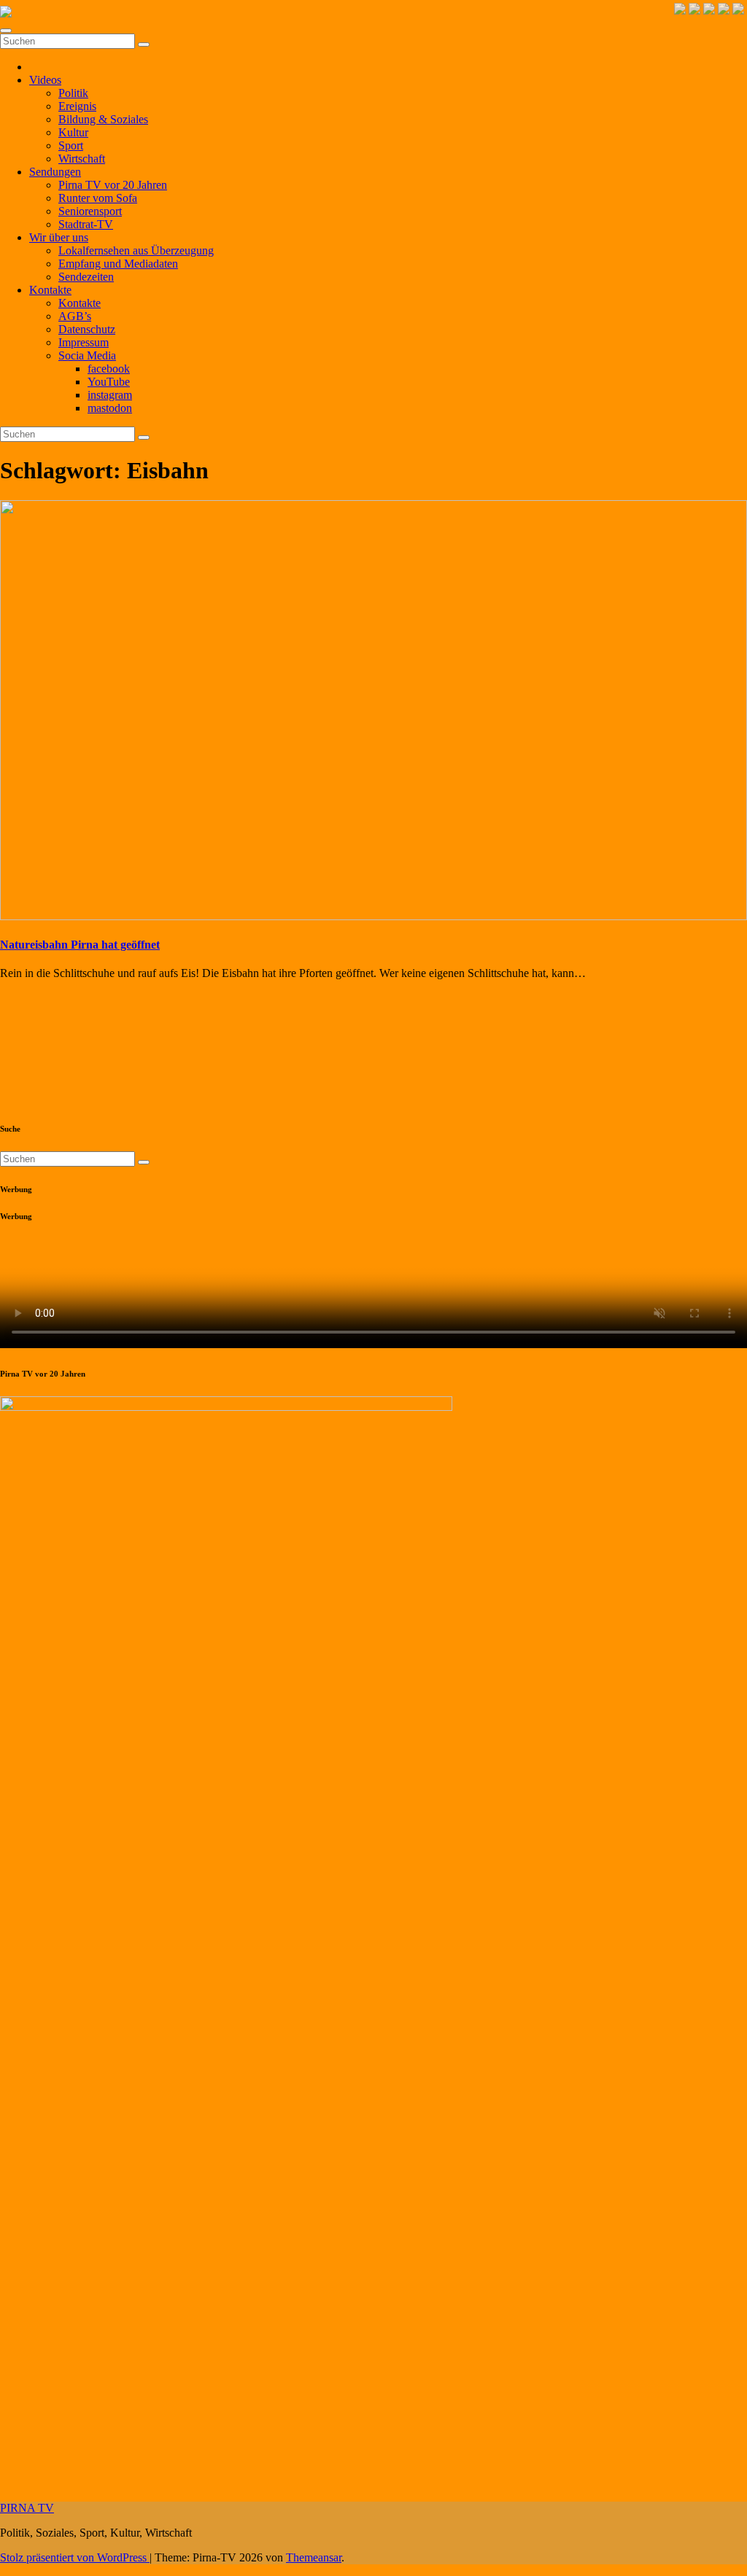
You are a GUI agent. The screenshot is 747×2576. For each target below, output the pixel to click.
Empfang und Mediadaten (118, 264)
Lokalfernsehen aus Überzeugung (136, 250)
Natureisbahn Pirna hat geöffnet (80, 945)
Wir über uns (59, 237)
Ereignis (77, 106)
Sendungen (55, 172)
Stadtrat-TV (86, 224)
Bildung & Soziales (103, 119)
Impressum (84, 342)
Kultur (73, 132)
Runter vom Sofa (98, 198)
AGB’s (75, 316)
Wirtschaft (82, 159)
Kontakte (50, 290)
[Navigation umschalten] (6, 31)
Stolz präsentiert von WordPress (75, 2557)
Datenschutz (87, 329)
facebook (109, 369)
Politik (73, 93)
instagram (110, 395)
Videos (45, 80)
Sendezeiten (86, 277)
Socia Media (87, 355)
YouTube (109, 382)
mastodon (110, 408)
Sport (71, 145)
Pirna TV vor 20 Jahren (113, 185)
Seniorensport (90, 211)
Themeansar (314, 2557)
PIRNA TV (27, 2508)
